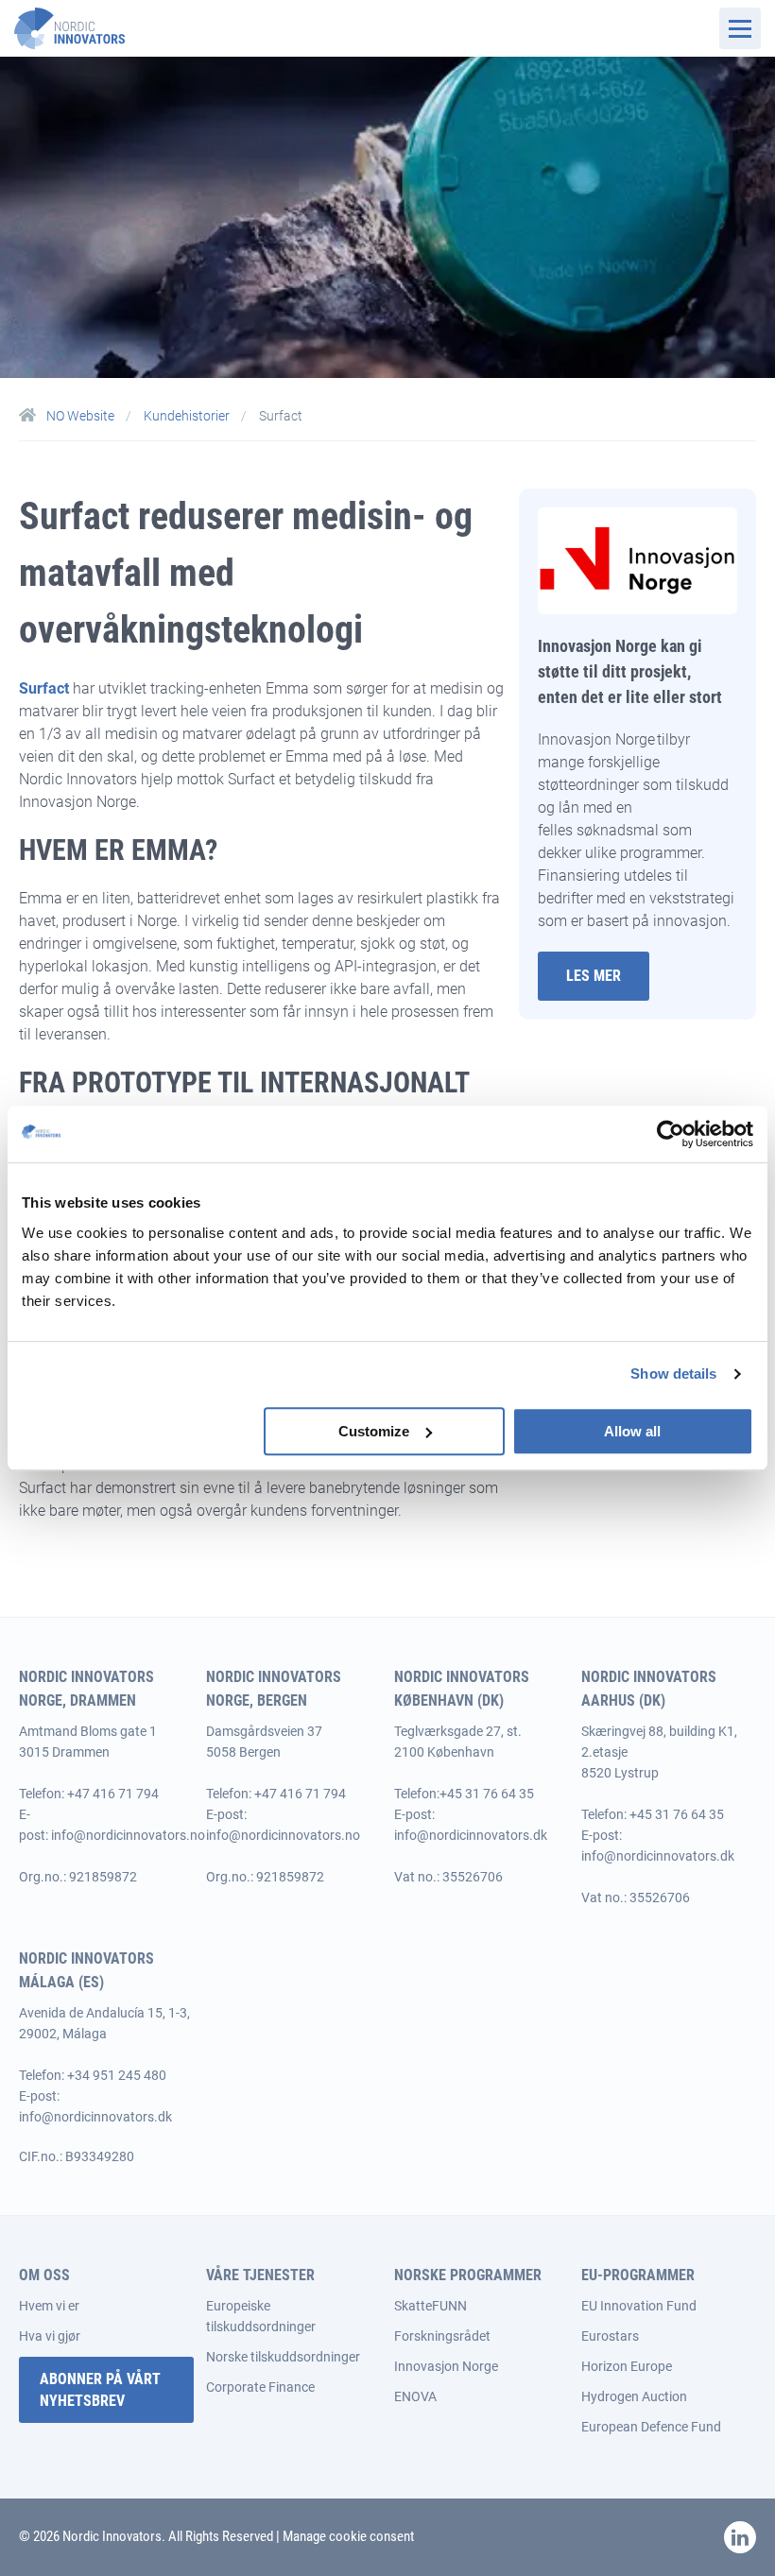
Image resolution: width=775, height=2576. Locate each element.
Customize (374, 1431)
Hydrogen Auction (634, 2396)
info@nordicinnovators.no (128, 1835)
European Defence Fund (651, 2427)
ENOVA (415, 2396)
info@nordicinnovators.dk (471, 1835)
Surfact (44, 688)
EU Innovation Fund (639, 2306)
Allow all (632, 1431)
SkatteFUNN (431, 2306)
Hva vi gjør (50, 2336)
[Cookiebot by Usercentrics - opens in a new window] (671, 1134)
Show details (673, 1374)
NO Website (80, 416)
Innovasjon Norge (446, 2366)
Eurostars (610, 2336)
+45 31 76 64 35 (487, 1794)
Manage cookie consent (348, 2536)
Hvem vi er (49, 2306)
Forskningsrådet (442, 2336)
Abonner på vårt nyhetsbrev (100, 2390)
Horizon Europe (627, 2366)
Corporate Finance (260, 2387)
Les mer (594, 976)
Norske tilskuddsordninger (283, 2357)
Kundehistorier (188, 416)
